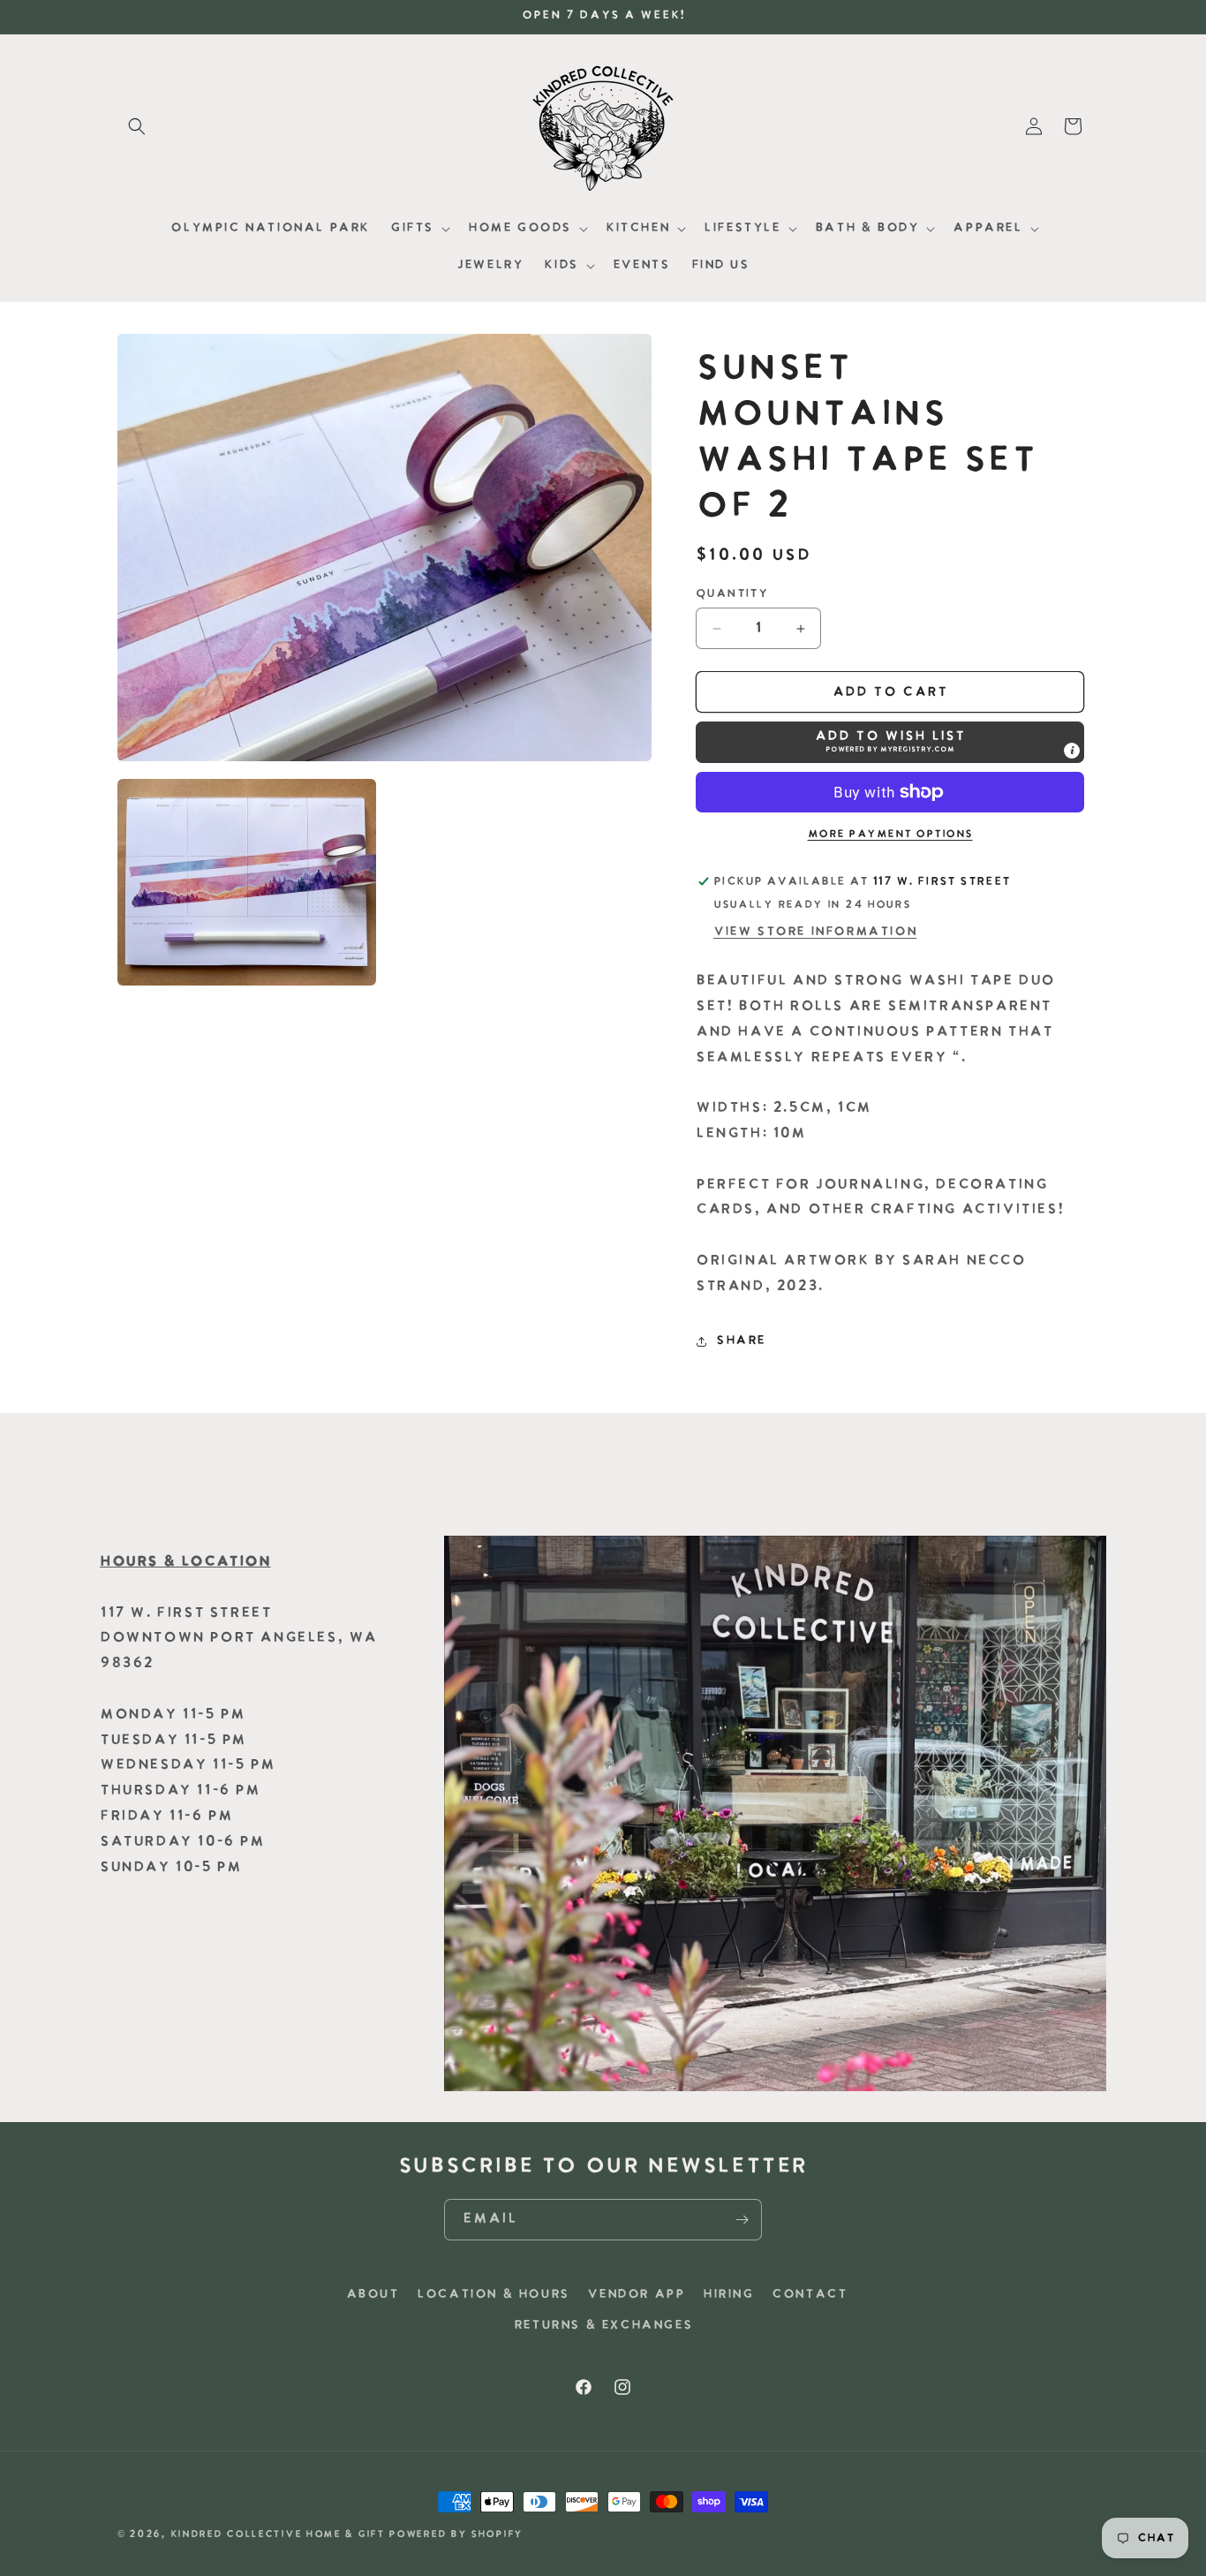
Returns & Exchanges (603, 2326)
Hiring (728, 2295)
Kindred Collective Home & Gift (278, 2535)
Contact (809, 2295)
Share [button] (741, 1341)
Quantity (731, 594)
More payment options (890, 835)
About (373, 2295)
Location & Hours (493, 2295)
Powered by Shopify (456, 2535)
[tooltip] (1072, 751)
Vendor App (636, 2295)
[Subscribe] (742, 2220)
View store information (815, 932)
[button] (137, 126)
